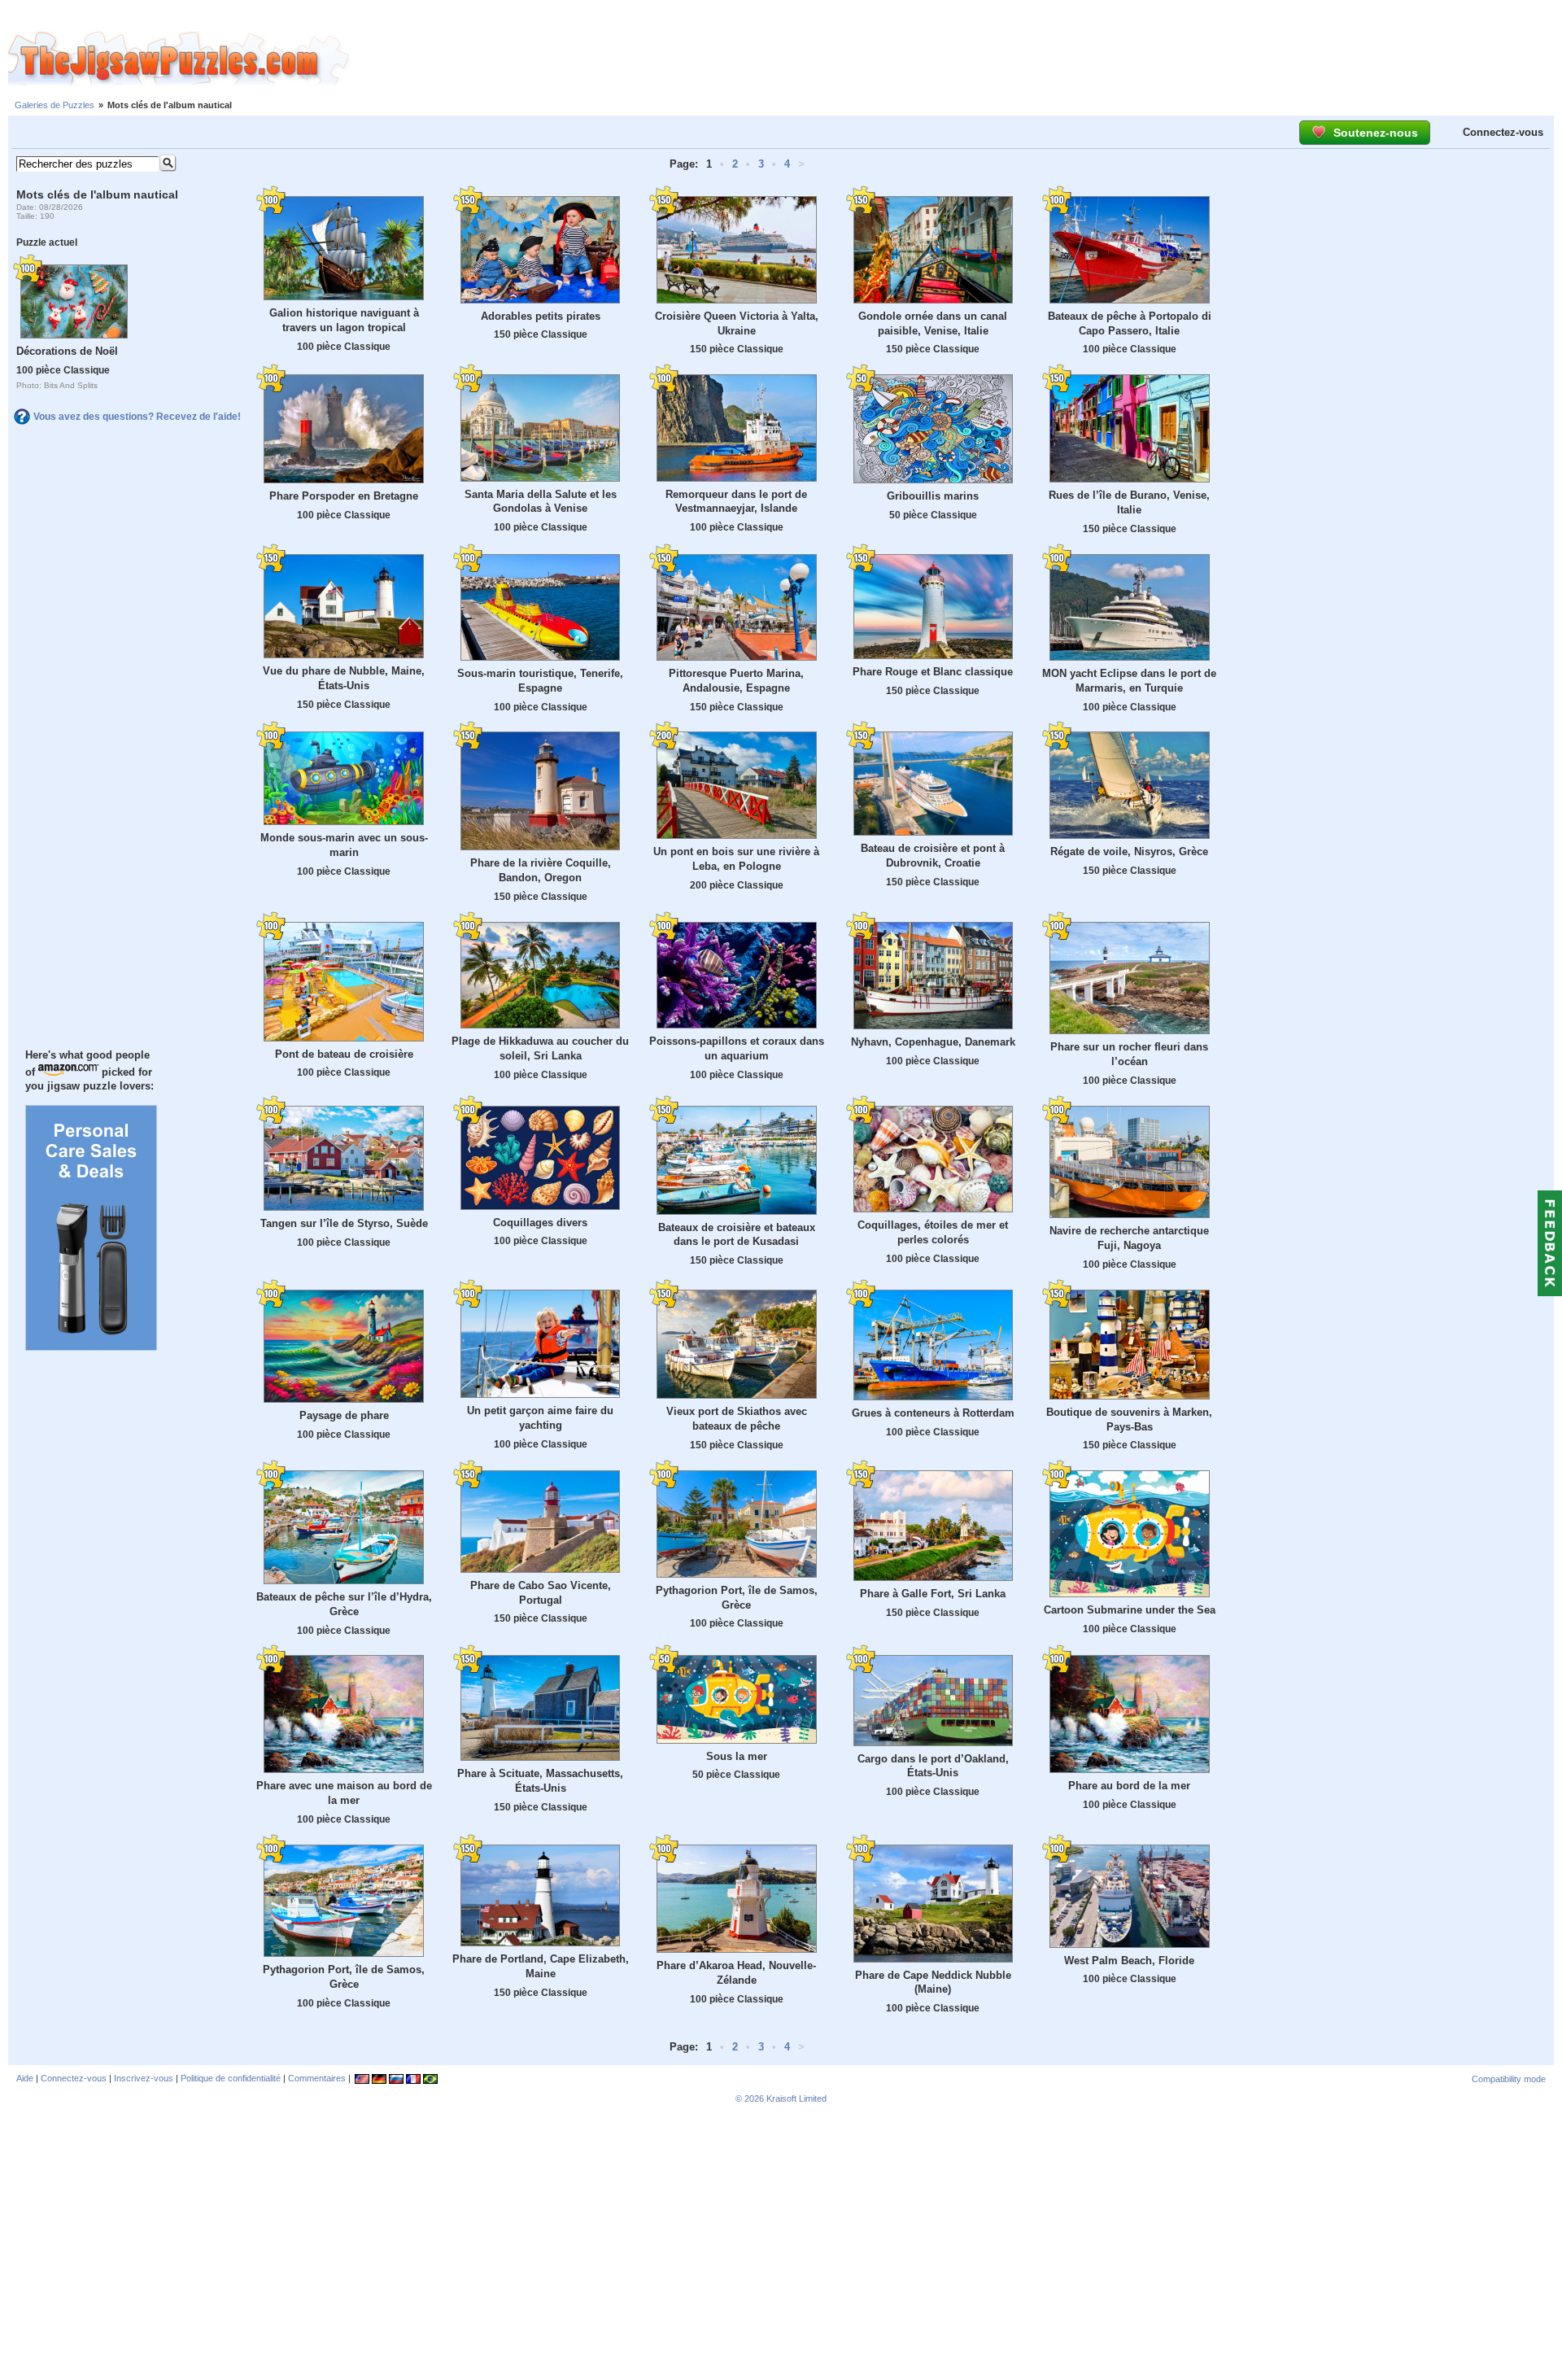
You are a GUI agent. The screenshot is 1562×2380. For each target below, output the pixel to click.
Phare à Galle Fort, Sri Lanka (933, 1594)
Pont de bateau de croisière (344, 1054)
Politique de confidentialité (231, 2078)
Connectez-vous (1503, 132)
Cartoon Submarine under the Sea (1130, 1610)
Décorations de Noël (67, 351)
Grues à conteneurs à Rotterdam (933, 1413)
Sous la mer (737, 1756)
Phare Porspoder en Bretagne (344, 496)
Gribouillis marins (933, 496)
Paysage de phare (344, 1415)
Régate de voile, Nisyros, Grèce (1129, 852)
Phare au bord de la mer (1129, 1786)
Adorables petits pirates (541, 316)
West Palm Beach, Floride (1129, 1961)
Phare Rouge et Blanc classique (933, 672)
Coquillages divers (540, 1223)
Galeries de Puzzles (55, 105)
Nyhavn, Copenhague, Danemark (933, 1042)
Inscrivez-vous (144, 2078)
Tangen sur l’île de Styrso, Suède (344, 1223)
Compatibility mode (1509, 2079)
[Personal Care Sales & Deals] (91, 1347)
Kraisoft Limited (796, 2098)
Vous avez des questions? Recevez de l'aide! (137, 417)
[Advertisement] (956, 59)
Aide (25, 2078)
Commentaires (317, 2078)
